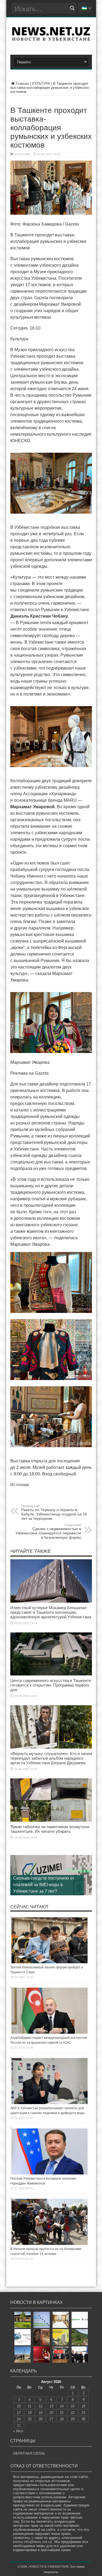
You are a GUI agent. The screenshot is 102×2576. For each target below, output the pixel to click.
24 (19, 2419)
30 (84, 2419)
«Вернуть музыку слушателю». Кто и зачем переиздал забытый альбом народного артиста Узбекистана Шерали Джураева (51, 1758)
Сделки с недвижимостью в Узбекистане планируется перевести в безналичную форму (48, 1531)
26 (41, 2419)
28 (62, 2419)
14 (62, 2406)
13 (51, 2406)
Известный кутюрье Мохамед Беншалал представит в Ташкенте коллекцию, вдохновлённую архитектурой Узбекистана (51, 1612)
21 (62, 2413)
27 (51, 2419)
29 (73, 2419)
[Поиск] (72, 8)
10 (19, 2406)
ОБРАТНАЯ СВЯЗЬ (29, 2453)
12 (41, 2406)
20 (51, 2413)
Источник (20, 1485)
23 (84, 2413)
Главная (22, 84)
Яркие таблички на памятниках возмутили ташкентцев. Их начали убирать (50, 1829)
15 (73, 2406)
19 (41, 2413)
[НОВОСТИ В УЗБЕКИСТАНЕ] (51, 39)
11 (30, 2406)
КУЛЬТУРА (41, 84)
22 (73, 2413)
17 (19, 2413)
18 (30, 2413)
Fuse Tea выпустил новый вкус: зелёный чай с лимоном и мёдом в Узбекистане (46, 1885)
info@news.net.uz (38, 2542)
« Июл (18, 2431)
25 (30, 2419)
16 (84, 2406)
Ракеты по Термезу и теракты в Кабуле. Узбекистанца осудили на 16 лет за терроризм (54, 1512)
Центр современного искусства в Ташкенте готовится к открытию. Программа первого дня (51, 1685)
